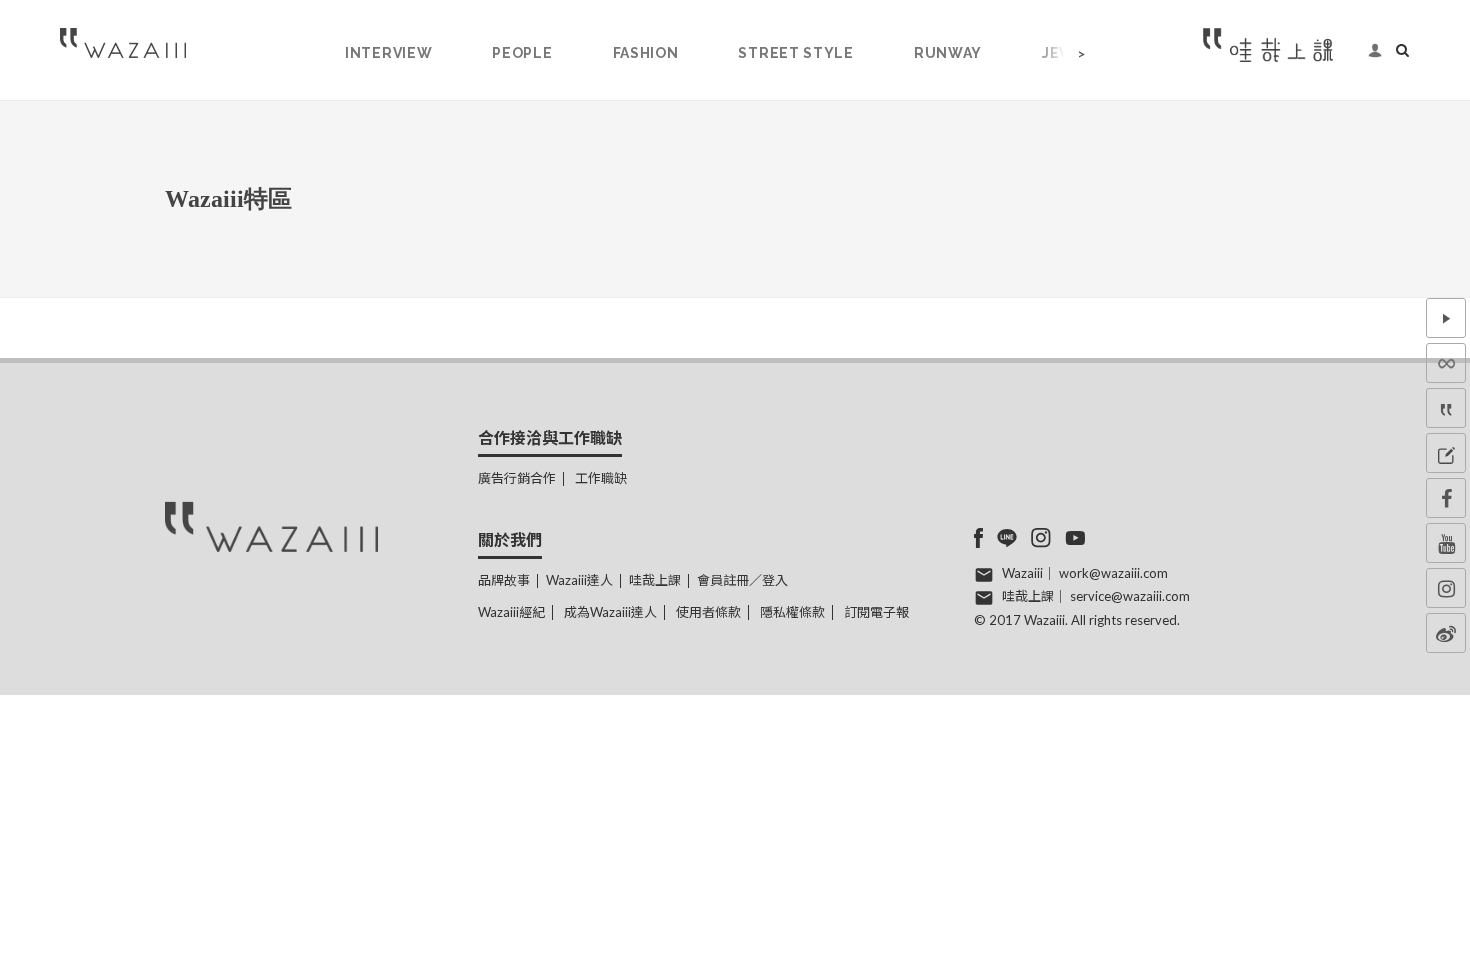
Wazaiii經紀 (511, 612)
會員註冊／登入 (742, 580)
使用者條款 (708, 612)
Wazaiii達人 (579, 580)
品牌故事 (504, 580)
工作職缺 (601, 478)
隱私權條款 (792, 612)
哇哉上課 (655, 580)
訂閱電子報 (876, 612)
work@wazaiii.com (1113, 573)
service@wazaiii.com (1130, 596)
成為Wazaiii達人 (610, 612)
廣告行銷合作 (517, 478)
